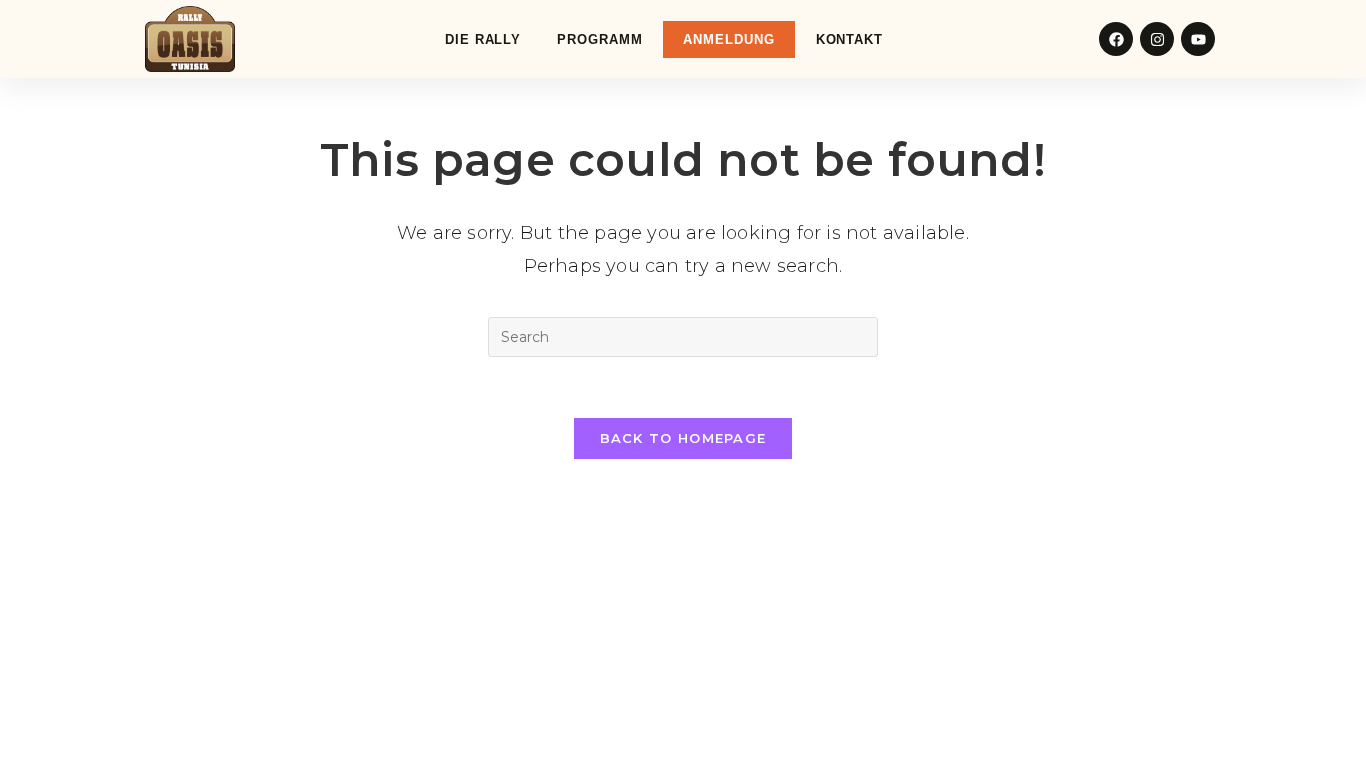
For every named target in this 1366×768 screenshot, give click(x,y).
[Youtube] (1198, 39)
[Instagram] (1157, 39)
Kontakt (849, 39)
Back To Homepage (683, 438)
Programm (599, 39)
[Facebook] (1116, 39)
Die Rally (483, 39)
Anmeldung (728, 39)
